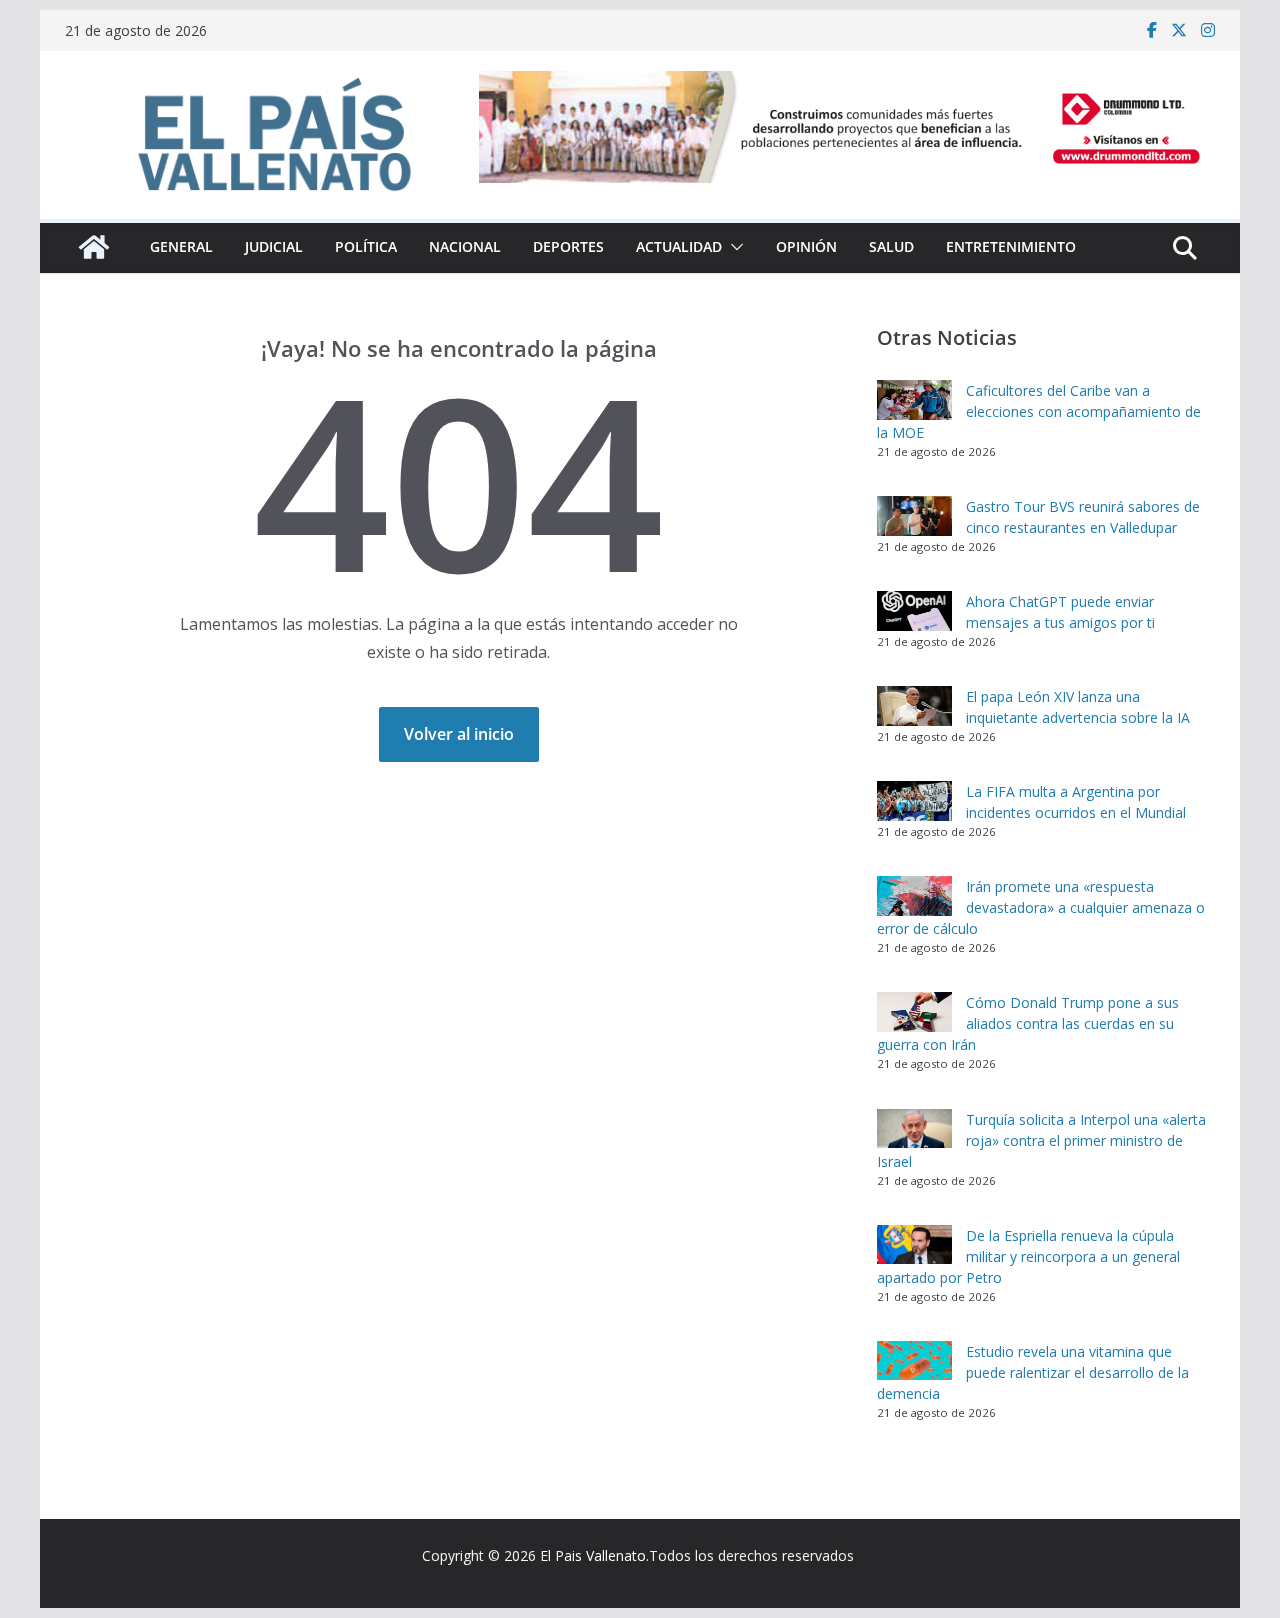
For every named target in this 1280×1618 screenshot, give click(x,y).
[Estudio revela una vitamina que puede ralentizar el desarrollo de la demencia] (914, 1361)
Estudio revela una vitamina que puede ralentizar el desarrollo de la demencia (1033, 1372)
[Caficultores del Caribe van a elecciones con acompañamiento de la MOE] (914, 400)
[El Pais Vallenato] (94, 247)
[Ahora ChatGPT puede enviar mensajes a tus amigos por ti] (914, 611)
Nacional (465, 246)
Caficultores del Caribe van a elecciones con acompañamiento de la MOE (1039, 411)
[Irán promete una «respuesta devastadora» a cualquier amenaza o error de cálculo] (914, 896)
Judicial (274, 246)
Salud (891, 246)
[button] (733, 247)
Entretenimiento (1011, 246)
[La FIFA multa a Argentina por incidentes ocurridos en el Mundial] (914, 801)
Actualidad (679, 246)
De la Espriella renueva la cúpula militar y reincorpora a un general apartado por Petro (1028, 1256)
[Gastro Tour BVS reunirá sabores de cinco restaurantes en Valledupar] (914, 516)
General (181, 246)
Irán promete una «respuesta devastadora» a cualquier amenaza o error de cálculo (1041, 907)
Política (366, 246)
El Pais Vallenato (593, 1555)
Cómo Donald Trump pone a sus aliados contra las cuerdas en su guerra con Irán (1028, 1023)
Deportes (568, 246)
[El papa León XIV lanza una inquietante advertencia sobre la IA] (914, 706)
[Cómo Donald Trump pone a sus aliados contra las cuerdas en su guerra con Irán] (914, 1012)
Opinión (806, 246)
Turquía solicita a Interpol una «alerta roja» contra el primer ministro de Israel (1041, 1140)
